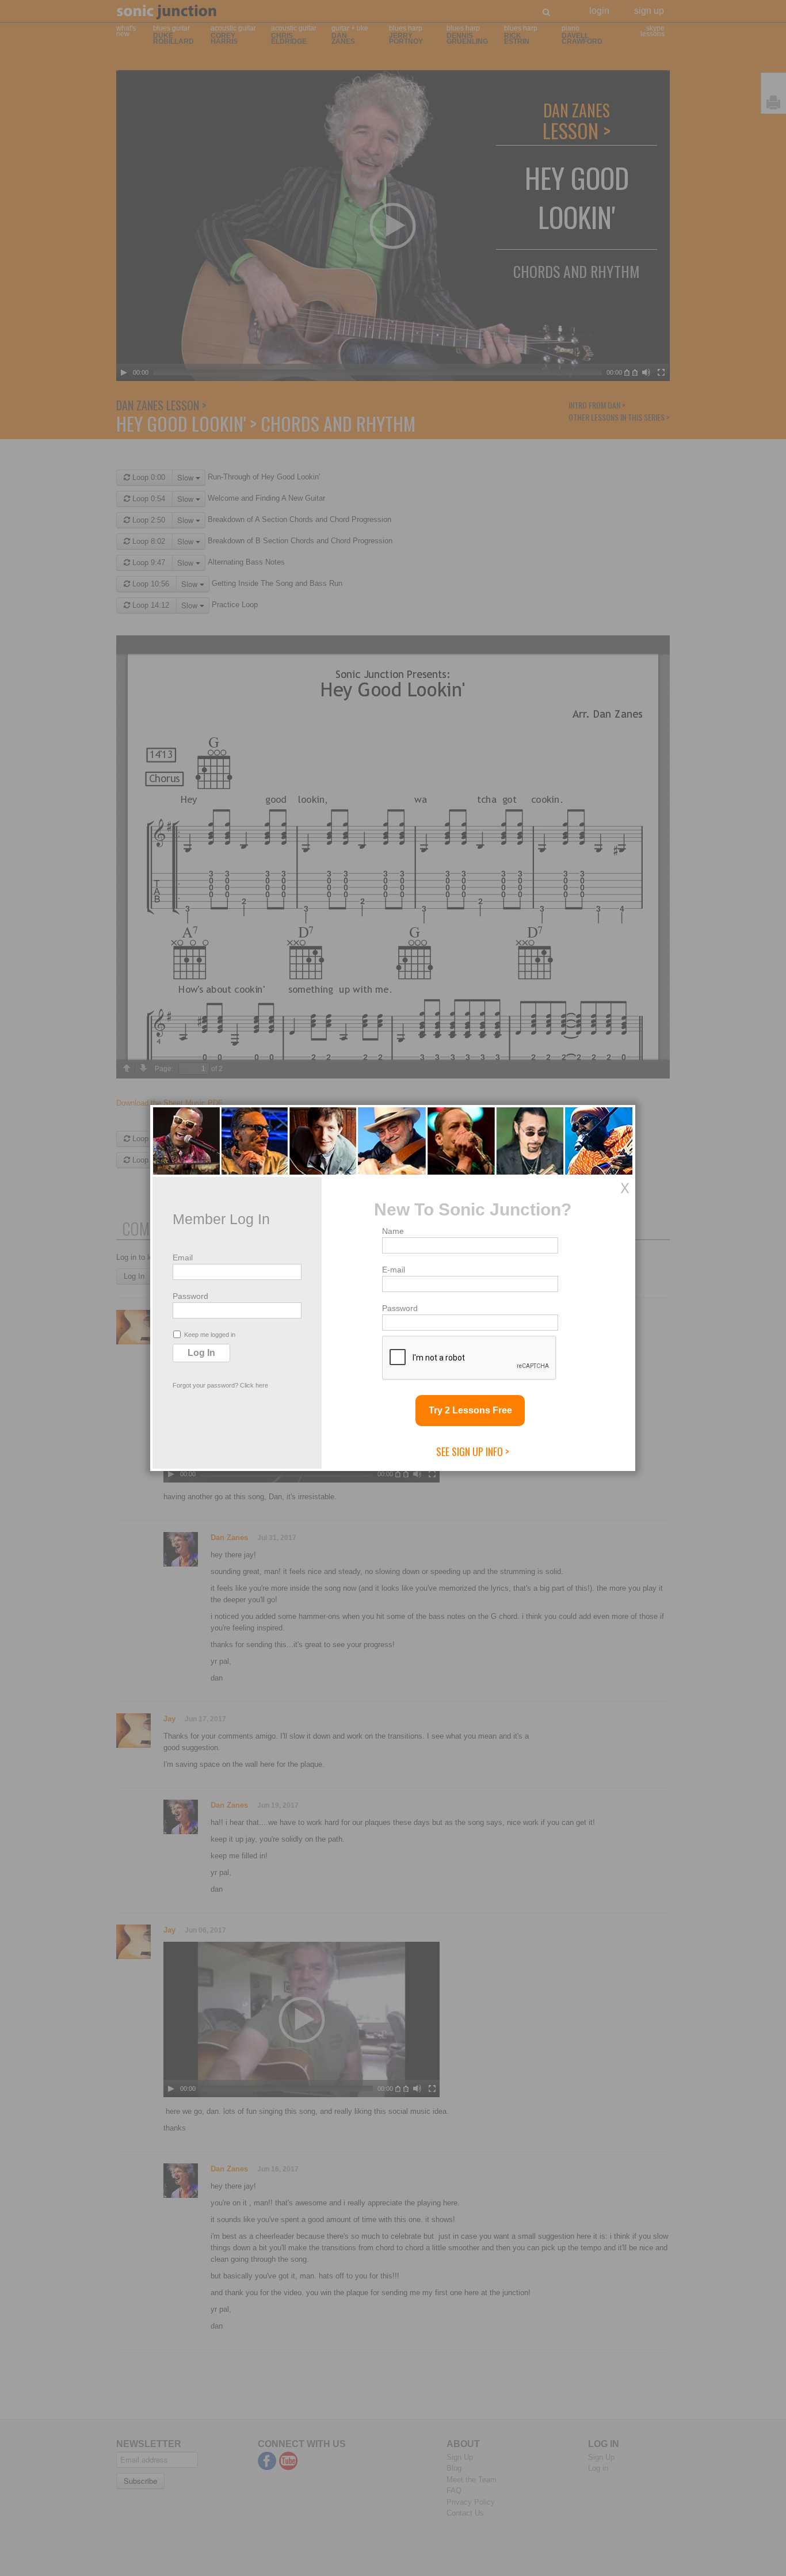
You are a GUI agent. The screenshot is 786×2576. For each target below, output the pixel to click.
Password (190, 1296)
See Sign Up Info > (473, 1451)
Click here (254, 1385)
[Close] (625, 1188)
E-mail (394, 1270)
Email (183, 1257)
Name (393, 1231)
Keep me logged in (210, 1335)
